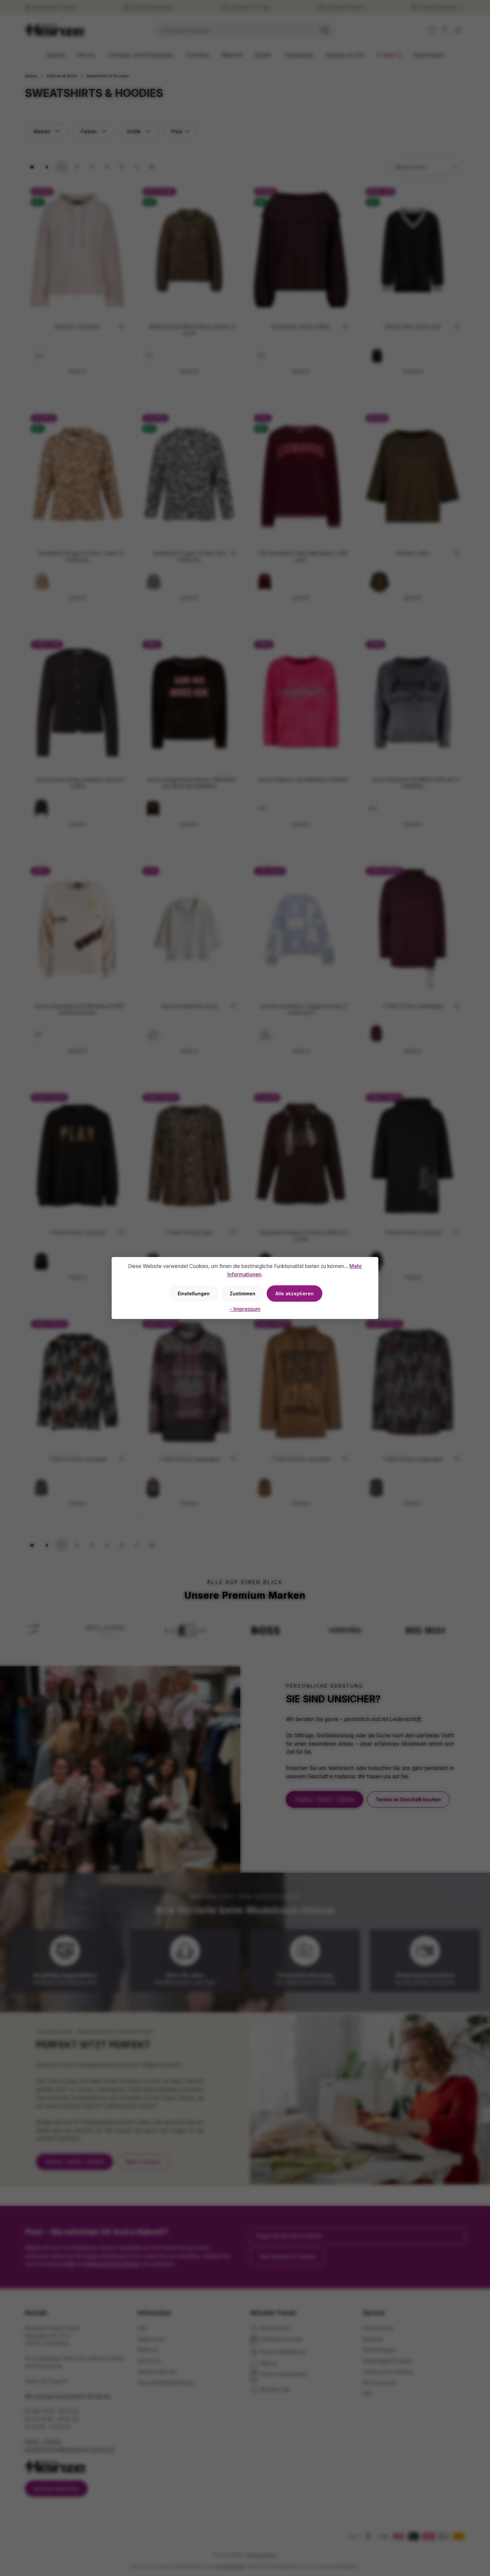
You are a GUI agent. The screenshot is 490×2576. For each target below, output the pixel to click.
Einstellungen (194, 1293)
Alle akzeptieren (294, 1293)
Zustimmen (242, 1293)
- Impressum (245, 1309)
